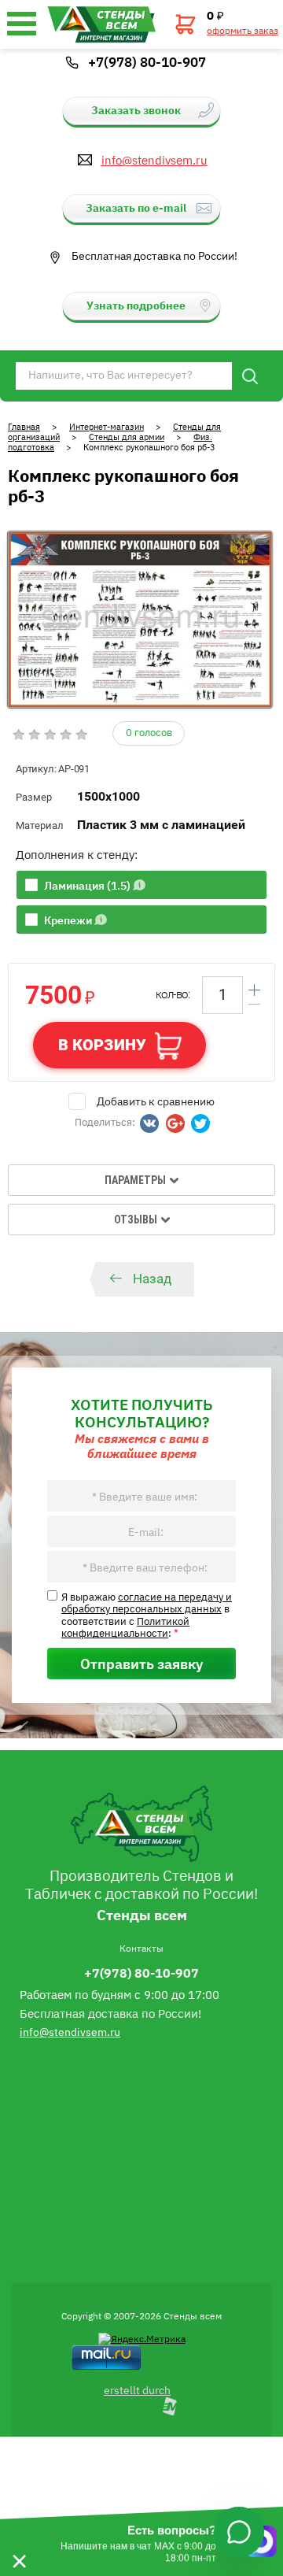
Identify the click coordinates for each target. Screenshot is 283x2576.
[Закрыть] (19, 2541)
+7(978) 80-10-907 (147, 61)
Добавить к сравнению (156, 1101)
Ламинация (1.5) (87, 885)
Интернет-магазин (107, 426)
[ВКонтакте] (149, 1123)
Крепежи (68, 920)
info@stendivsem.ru (154, 160)
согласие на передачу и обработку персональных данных (147, 1602)
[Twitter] (200, 1123)
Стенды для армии (127, 437)
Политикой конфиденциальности (125, 1627)
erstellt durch (137, 2389)
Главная (24, 426)
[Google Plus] (175, 1123)
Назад (152, 1279)
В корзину (102, 1045)
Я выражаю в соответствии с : (147, 1615)
